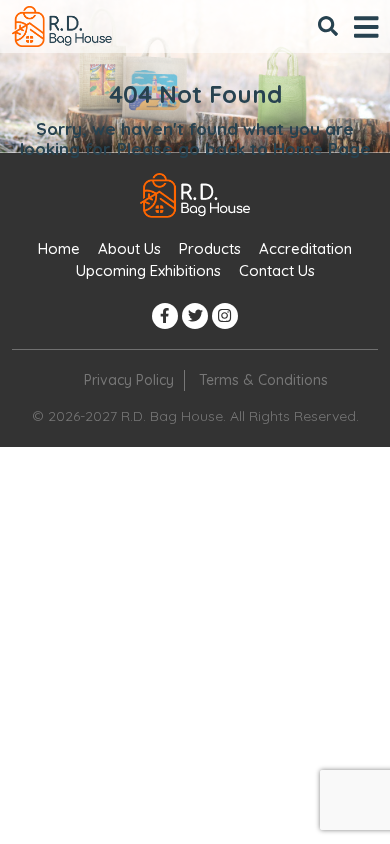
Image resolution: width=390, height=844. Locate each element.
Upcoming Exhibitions (148, 270)
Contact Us (277, 270)
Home (59, 248)
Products (210, 248)
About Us (129, 248)
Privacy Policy (129, 380)
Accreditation (305, 248)
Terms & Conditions (263, 380)
